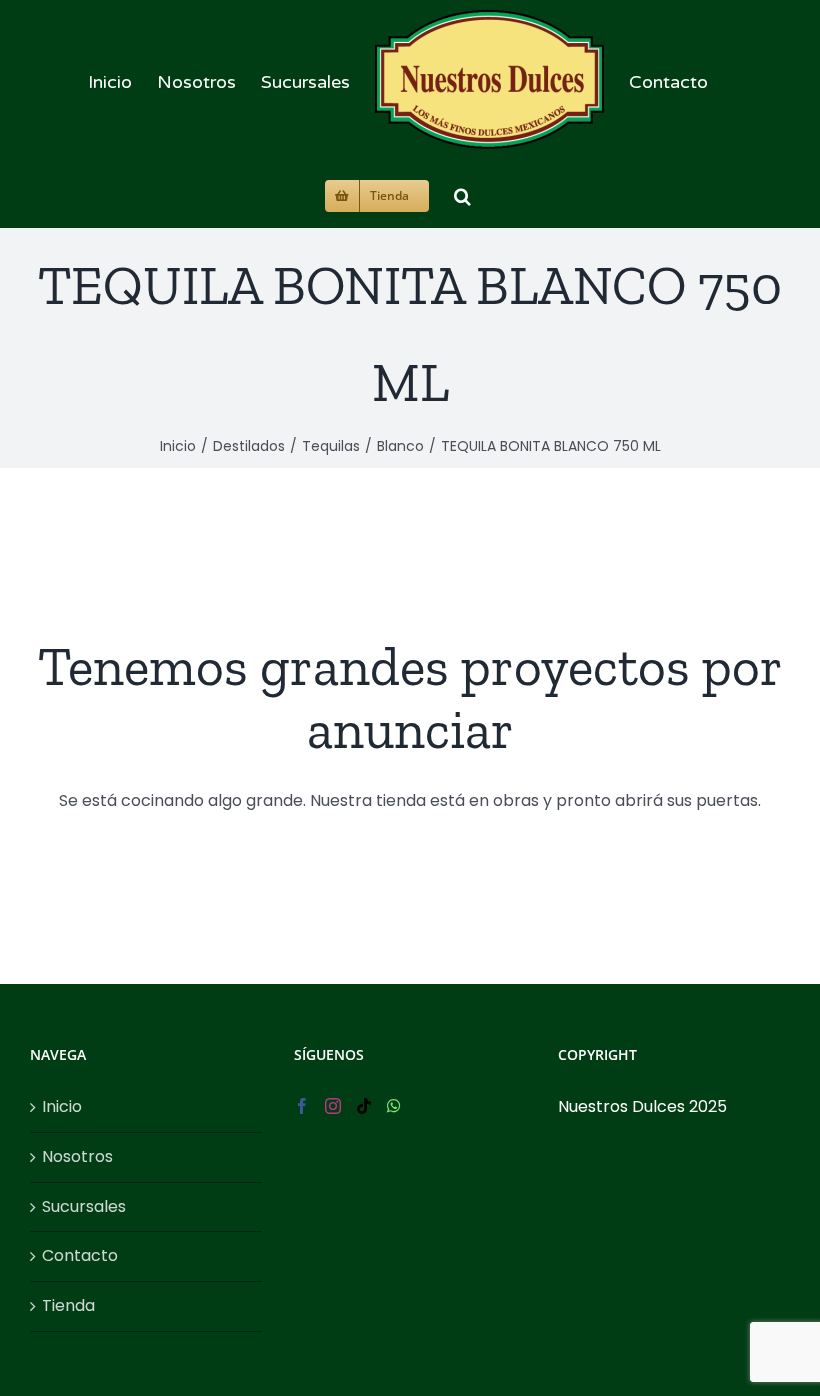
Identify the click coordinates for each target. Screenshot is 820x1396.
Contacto (80, 1255)
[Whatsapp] (394, 1106)
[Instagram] (333, 1106)
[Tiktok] (364, 1106)
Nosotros (77, 1156)
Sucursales (84, 1206)
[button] (462, 193)
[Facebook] (302, 1106)
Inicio (62, 1106)
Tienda (68, 1305)
